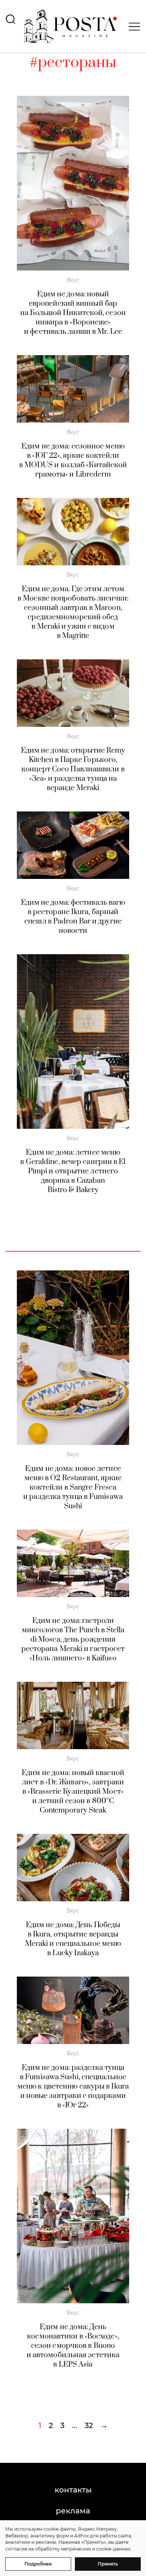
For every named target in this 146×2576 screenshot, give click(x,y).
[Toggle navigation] (132, 27)
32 (89, 2425)
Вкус (73, 280)
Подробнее (38, 2564)
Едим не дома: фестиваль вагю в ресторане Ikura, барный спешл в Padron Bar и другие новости (73, 917)
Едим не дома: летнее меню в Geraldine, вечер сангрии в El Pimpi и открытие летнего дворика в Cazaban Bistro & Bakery (73, 1171)
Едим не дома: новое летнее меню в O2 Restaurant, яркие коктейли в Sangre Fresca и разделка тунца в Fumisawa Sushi (73, 1487)
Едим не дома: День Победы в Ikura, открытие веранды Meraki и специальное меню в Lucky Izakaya (73, 1939)
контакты (73, 2490)
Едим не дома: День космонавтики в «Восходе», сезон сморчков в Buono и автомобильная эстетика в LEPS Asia (73, 2346)
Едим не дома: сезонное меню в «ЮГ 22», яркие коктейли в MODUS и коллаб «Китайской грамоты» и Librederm (73, 460)
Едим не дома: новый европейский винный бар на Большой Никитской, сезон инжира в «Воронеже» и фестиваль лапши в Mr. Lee (73, 313)
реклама (73, 2511)
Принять (108, 2564)
